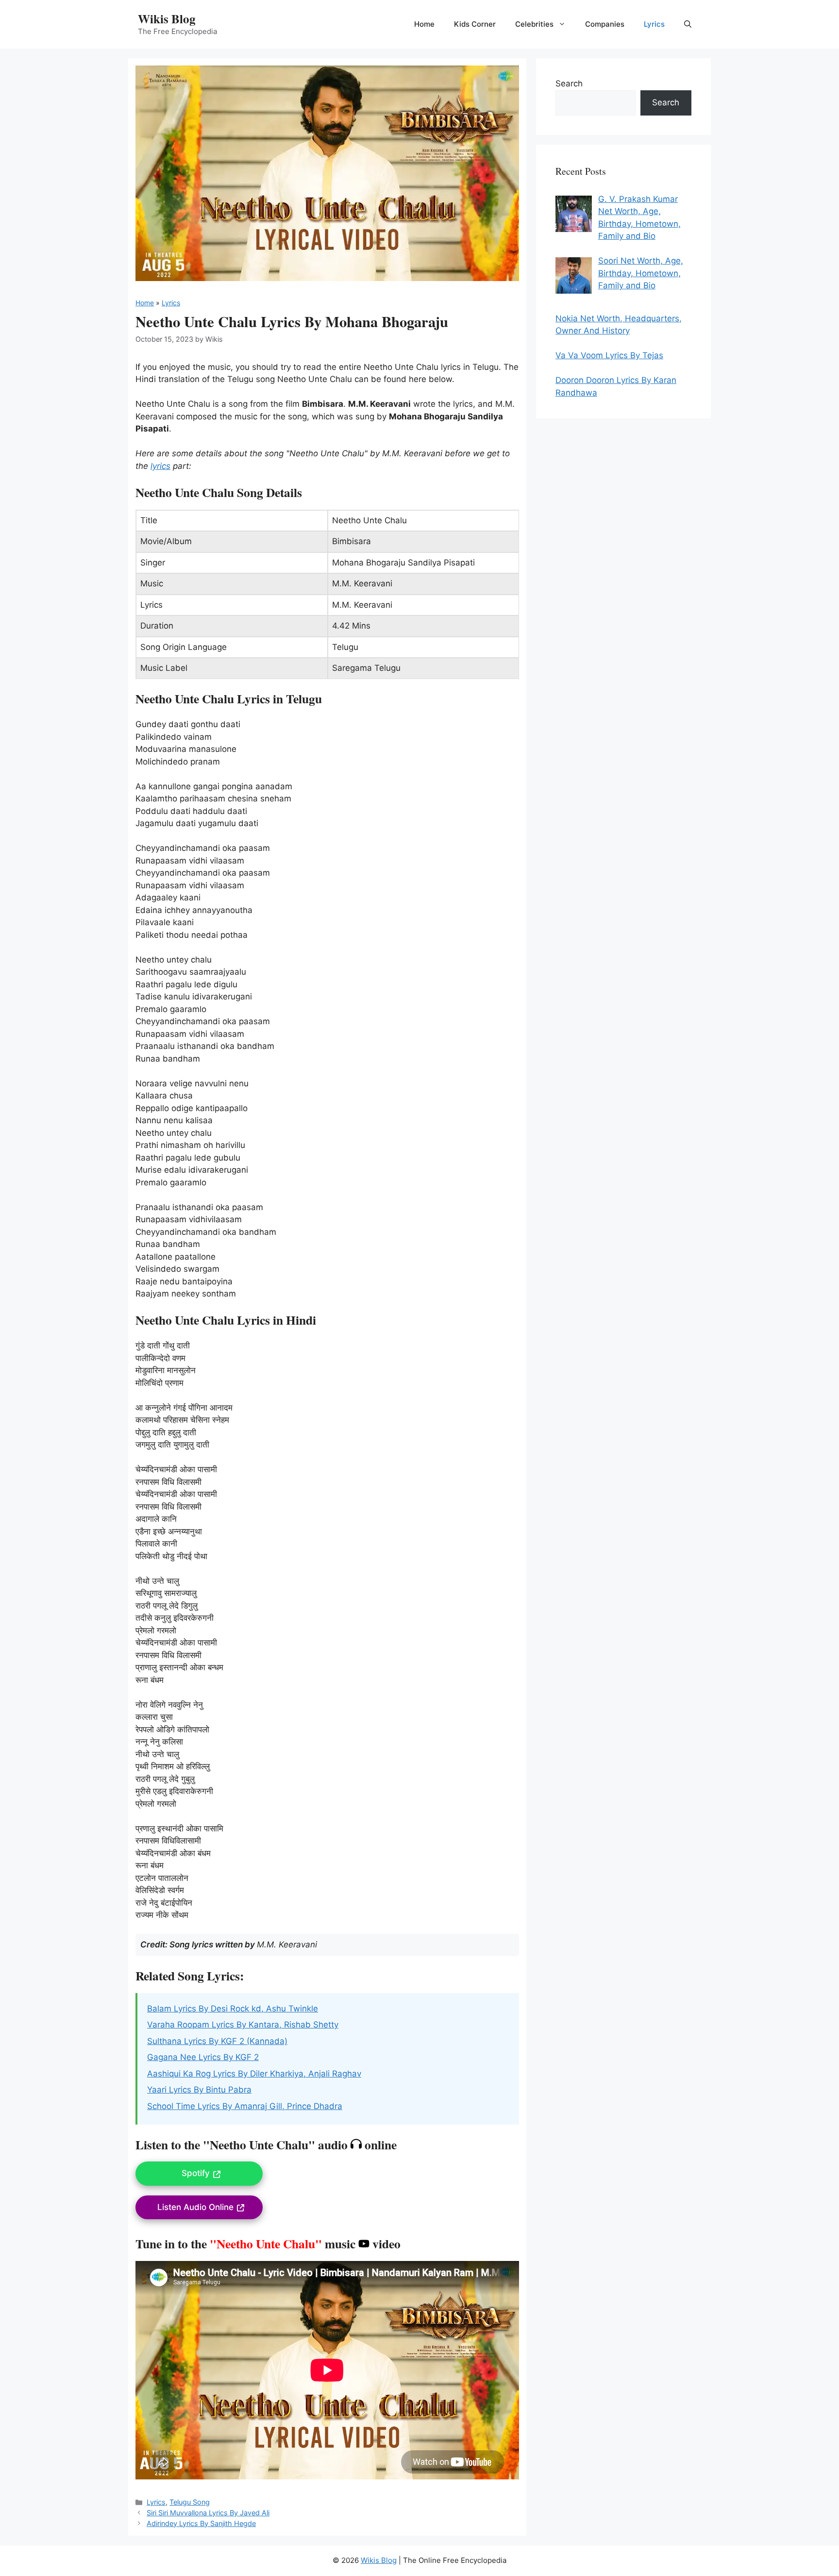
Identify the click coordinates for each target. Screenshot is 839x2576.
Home (424, 24)
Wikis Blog (167, 19)
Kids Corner (475, 24)
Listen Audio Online (195, 2207)
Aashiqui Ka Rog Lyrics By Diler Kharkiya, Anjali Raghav (254, 2074)
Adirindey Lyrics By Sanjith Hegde (201, 2523)
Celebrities (534, 24)
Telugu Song (190, 2502)
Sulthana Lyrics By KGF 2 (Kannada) (217, 2041)
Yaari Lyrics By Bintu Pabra (199, 2090)
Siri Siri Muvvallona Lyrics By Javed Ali (208, 2513)
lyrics (160, 466)
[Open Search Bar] (688, 24)
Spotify (196, 2173)
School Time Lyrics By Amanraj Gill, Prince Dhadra (245, 2106)
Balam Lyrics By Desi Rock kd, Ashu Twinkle (233, 2009)
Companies (605, 24)
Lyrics (654, 24)
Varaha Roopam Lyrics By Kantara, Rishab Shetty (243, 2025)
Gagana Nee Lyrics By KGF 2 (203, 2057)
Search (569, 83)
